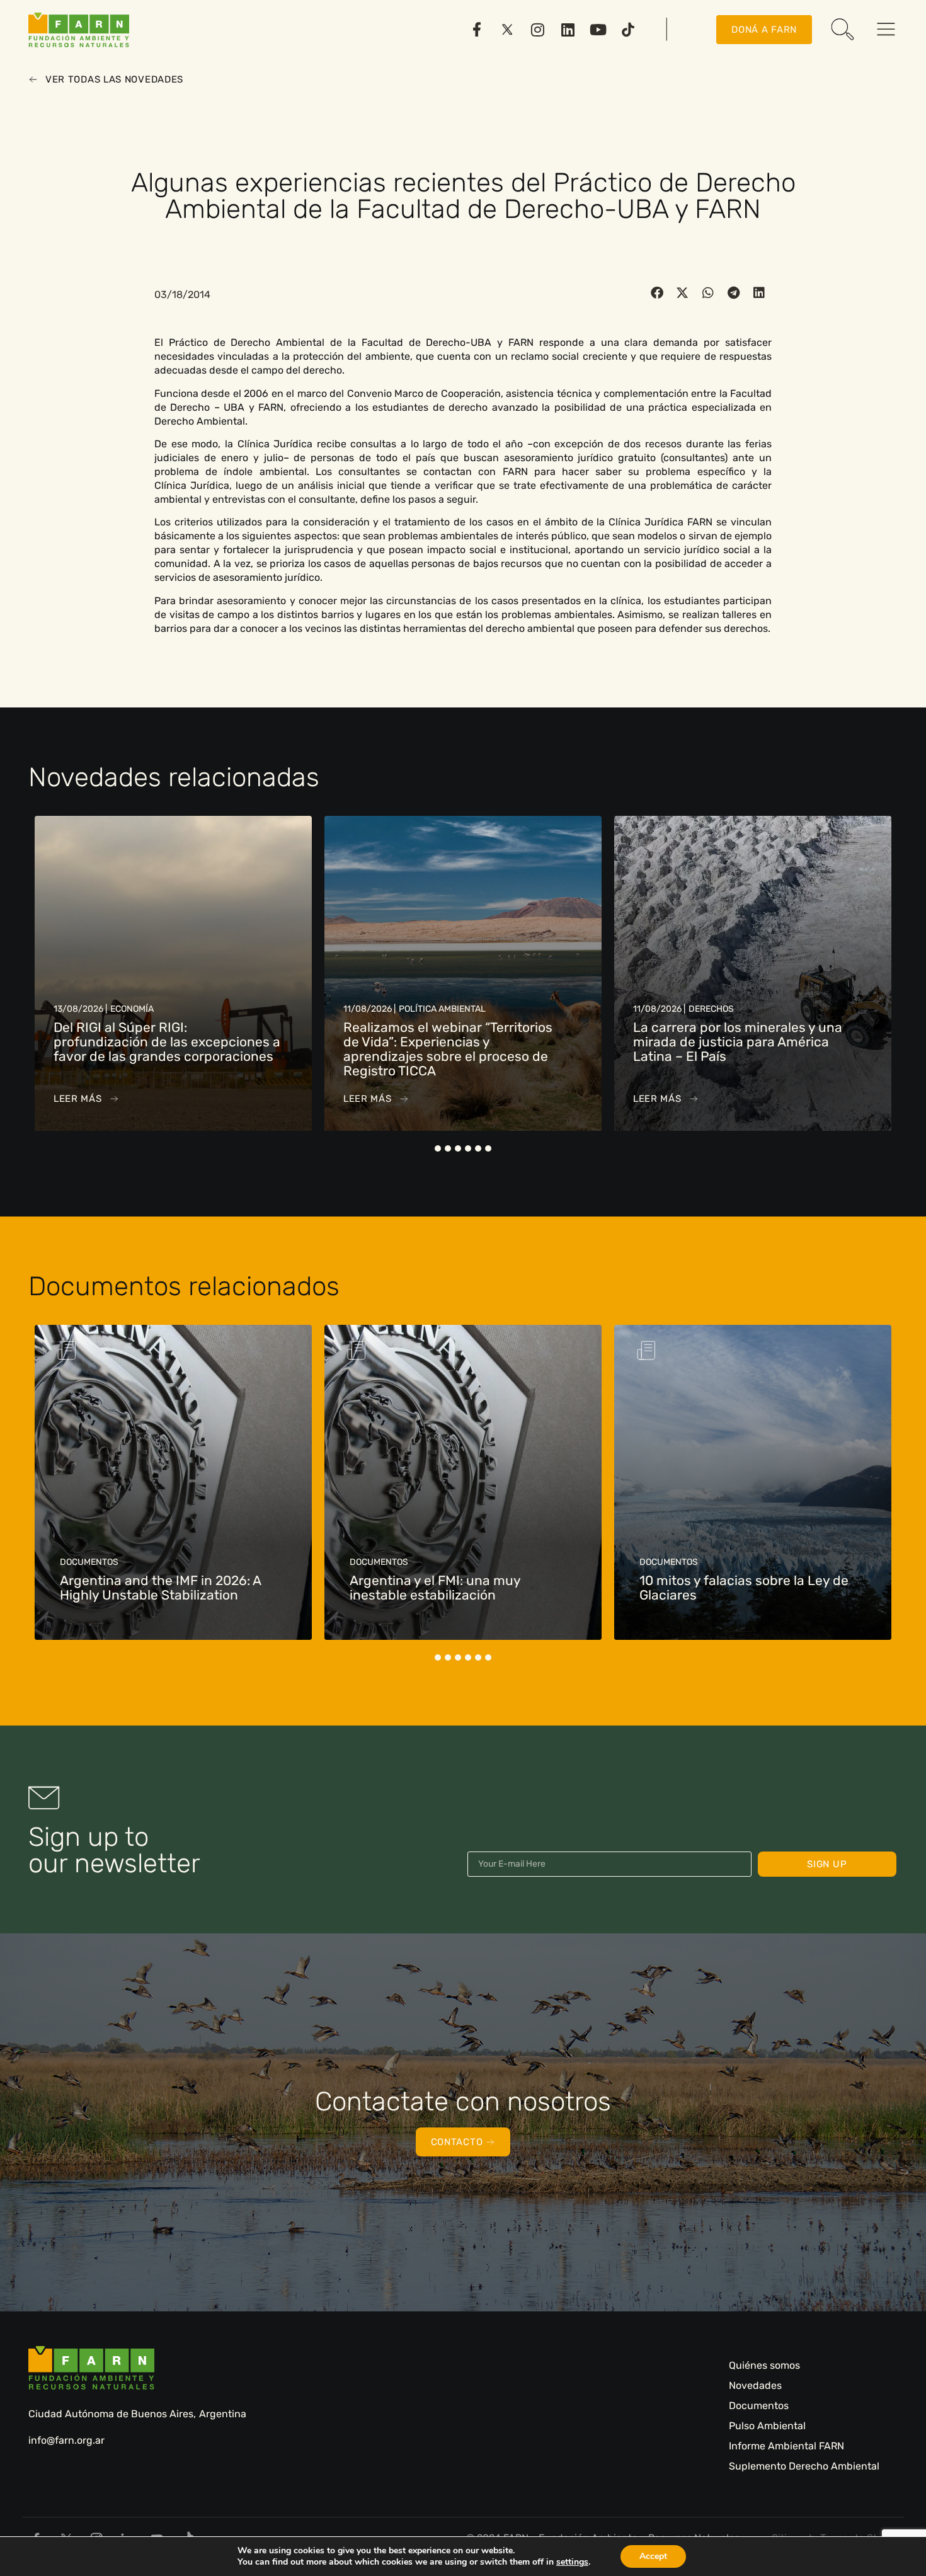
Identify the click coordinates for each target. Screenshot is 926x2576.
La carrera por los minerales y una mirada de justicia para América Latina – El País (738, 1042)
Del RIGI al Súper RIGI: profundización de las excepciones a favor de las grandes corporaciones (167, 1042)
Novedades (755, 2385)
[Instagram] (537, 30)
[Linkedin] (568, 30)
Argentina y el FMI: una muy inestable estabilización (435, 1588)
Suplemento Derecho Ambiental (804, 2466)
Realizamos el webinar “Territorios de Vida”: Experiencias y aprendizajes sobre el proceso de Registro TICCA (448, 1049)
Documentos (759, 2406)
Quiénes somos (764, 2365)
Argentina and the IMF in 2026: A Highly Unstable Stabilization (160, 1588)
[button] (657, 293)
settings (572, 2562)
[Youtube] (598, 30)
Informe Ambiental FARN (786, 2446)
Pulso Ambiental (767, 2426)
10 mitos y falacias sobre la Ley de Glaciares (744, 1588)
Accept (653, 2556)
